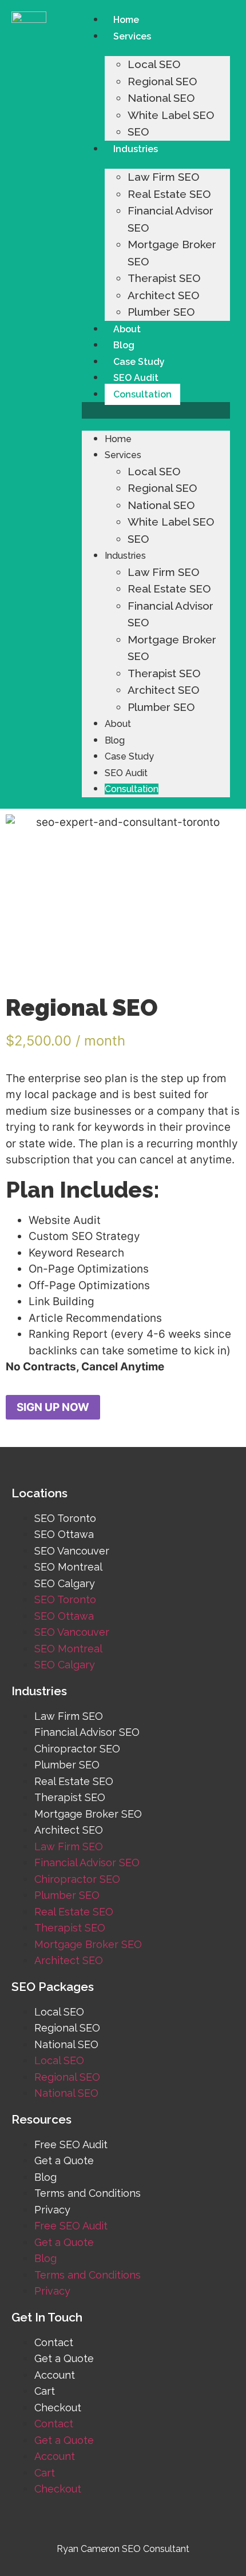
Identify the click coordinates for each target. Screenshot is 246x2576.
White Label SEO (171, 115)
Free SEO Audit (71, 2144)
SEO (138, 132)
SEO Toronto (65, 1518)
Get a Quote (64, 2160)
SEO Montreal (68, 1567)
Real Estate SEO (169, 194)
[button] (156, 410)
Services (132, 36)
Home (126, 20)
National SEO (161, 98)
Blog (124, 345)
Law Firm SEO (163, 177)
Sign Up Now (53, 1407)
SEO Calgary (65, 1583)
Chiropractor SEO (77, 1749)
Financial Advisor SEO (87, 1732)
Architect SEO (163, 295)
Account (55, 2375)
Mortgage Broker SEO (88, 1814)
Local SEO (154, 64)
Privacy (52, 2210)
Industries (136, 149)
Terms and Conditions (88, 2193)
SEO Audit (136, 378)
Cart (45, 2391)
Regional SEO (162, 81)
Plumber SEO (161, 312)
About (127, 329)
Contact (54, 2342)
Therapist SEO (164, 278)
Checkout (58, 2408)
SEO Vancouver (72, 1551)
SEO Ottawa (64, 1534)
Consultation (142, 394)
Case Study (139, 362)
